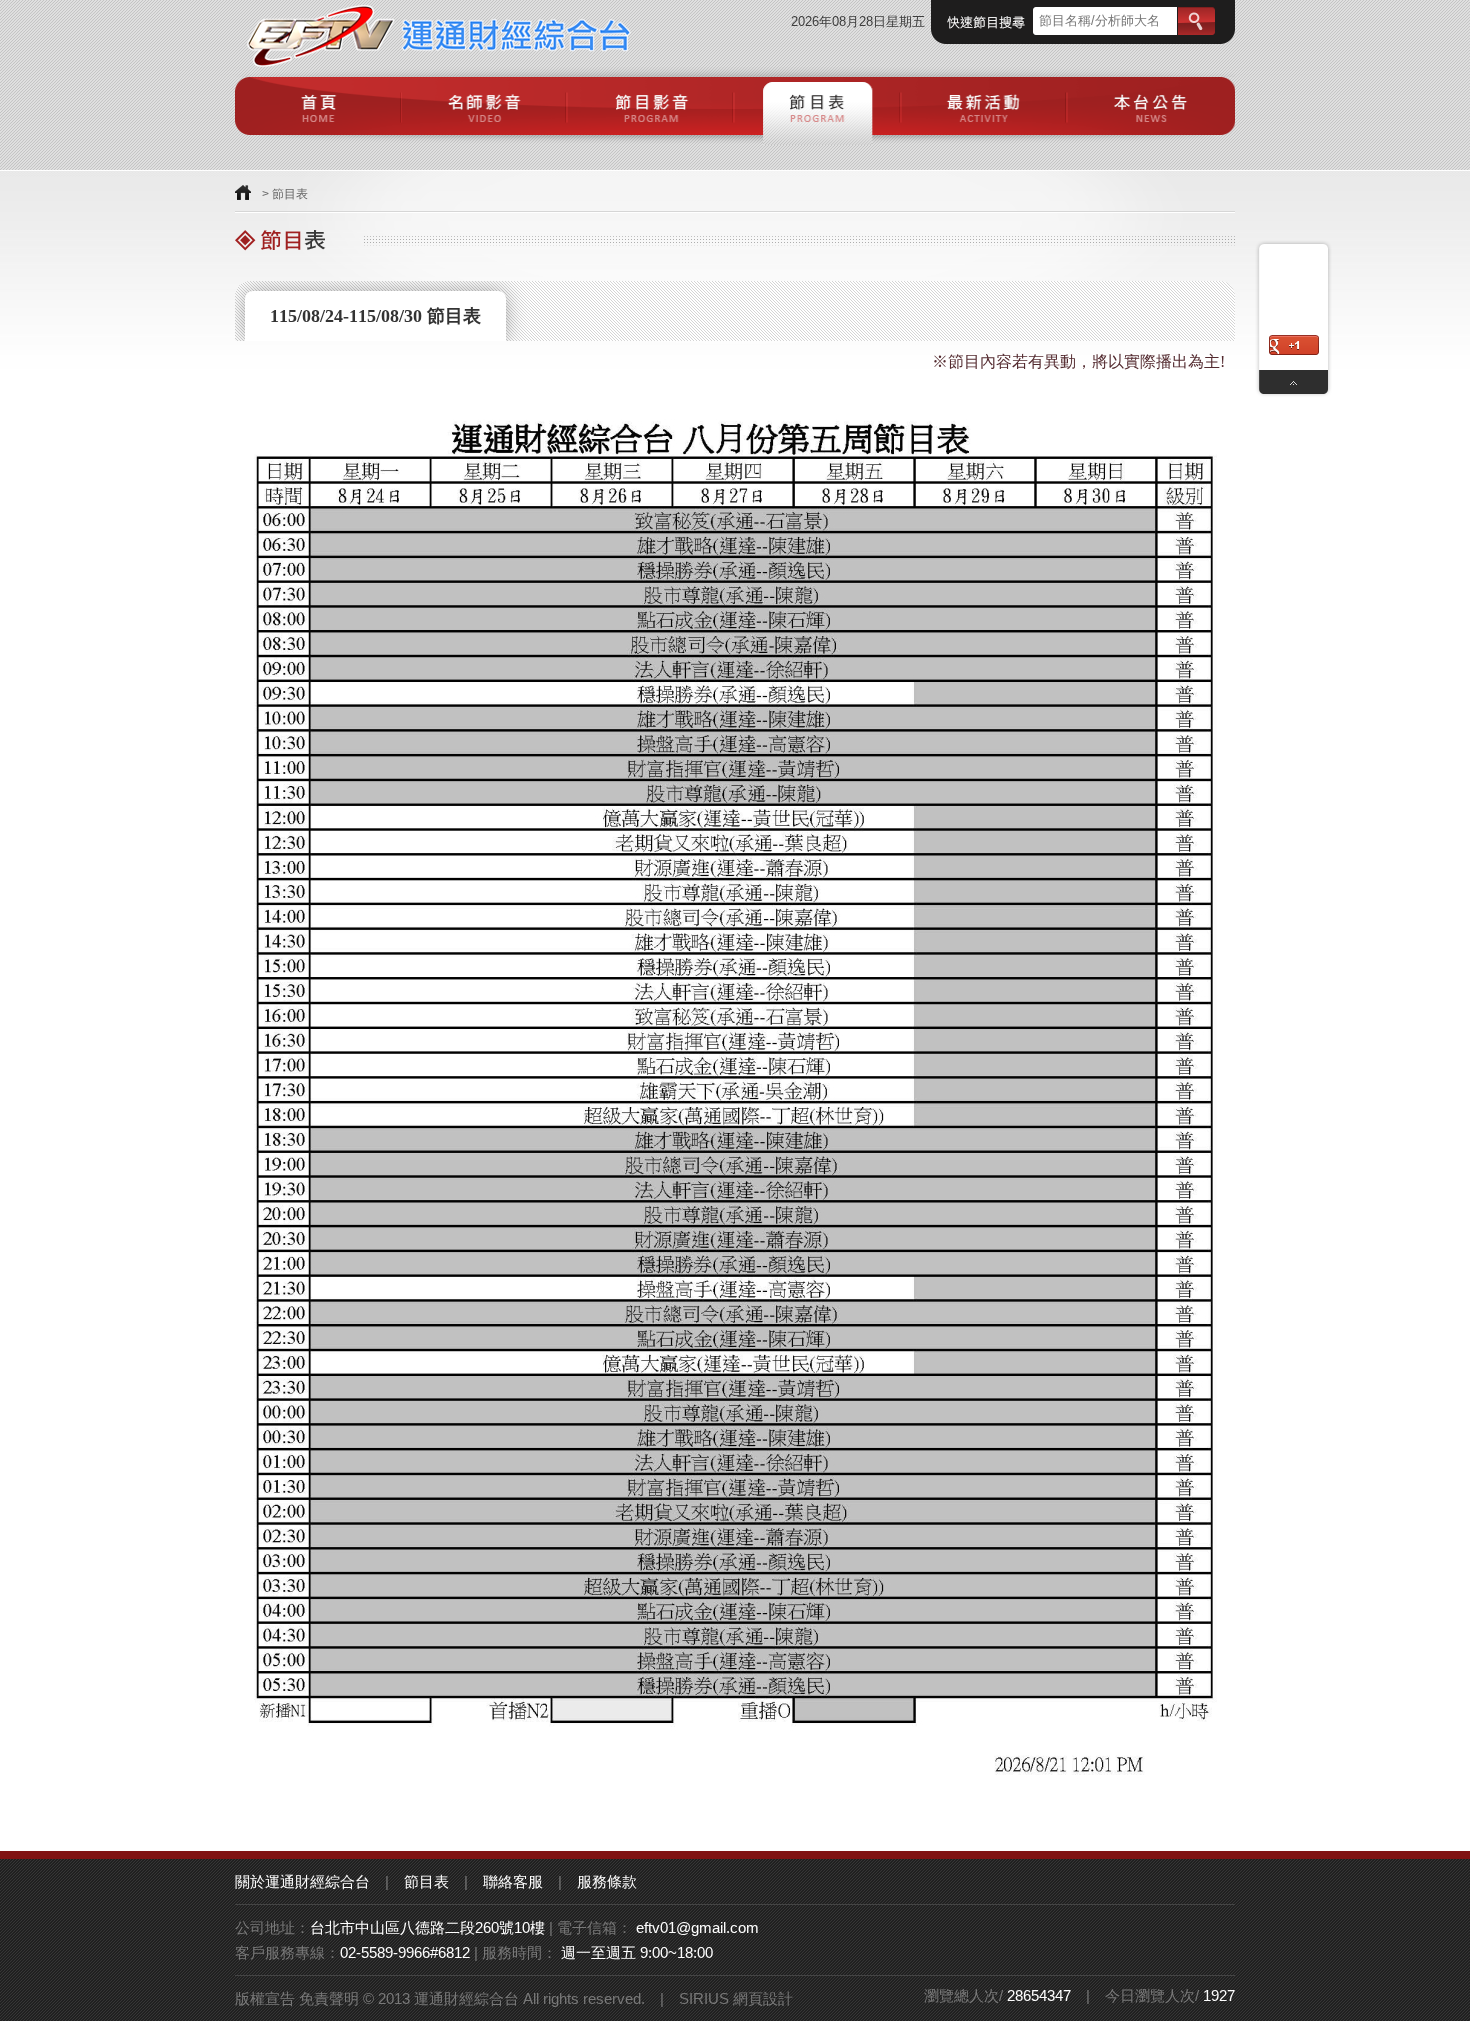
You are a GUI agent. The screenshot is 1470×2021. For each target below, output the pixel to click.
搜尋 (1196, 21)
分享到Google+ (1294, 345)
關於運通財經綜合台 (302, 1881)
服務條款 (607, 1881)
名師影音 (485, 106)
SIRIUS (704, 1998)
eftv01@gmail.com (697, 1927)
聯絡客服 (513, 1881)
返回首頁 (243, 192)
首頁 (318, 106)
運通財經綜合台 (438, 33)
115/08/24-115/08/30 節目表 (375, 316)
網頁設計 (763, 1998)
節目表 (818, 106)
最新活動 (985, 106)
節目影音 (651, 106)
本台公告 (1151, 106)
